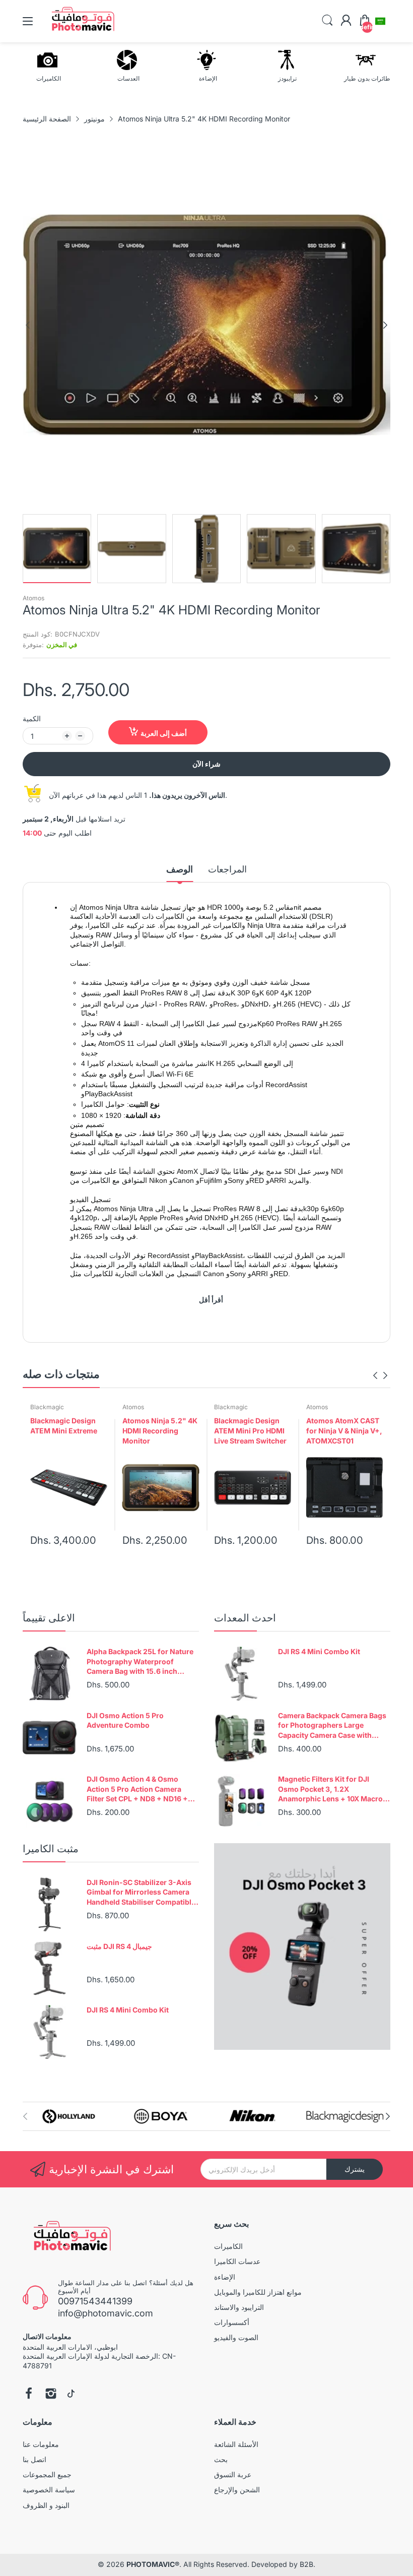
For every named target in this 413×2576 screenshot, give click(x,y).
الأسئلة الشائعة (236, 2444)
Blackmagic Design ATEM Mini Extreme (64, 1426)
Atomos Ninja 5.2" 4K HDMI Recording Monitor (160, 1430)
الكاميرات (228, 2246)
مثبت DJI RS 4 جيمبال (119, 1946)
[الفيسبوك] (29, 2395)
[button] (380, 21)
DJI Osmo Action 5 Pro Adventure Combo (125, 1720)
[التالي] (28, 325)
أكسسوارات (232, 2322)
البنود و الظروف (46, 2505)
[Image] (302, 1946)
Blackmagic (47, 1407)
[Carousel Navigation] (380, 1375)
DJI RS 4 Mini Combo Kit (319, 1651)
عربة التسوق (233, 2474)
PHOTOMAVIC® (153, 2564)
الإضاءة (225, 2277)
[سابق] (385, 325)
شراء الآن (206, 764)
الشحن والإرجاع (237, 2490)
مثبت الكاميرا (51, 1849)
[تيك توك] (71, 2395)
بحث (221, 2459)
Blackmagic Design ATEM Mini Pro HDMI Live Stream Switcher (250, 1430)
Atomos (33, 598)
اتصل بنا (35, 2459)
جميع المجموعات (47, 2474)
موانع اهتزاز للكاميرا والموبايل (258, 2292)
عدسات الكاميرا (237, 2261)
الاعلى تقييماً (49, 1618)
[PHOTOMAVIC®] (69, 2238)
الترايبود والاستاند (239, 2307)
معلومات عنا (41, 2444)
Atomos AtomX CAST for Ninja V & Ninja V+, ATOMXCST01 (344, 1430)
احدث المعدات (245, 1618)
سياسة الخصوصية (49, 2490)
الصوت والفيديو (236, 2337)
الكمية (32, 718)
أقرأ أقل (211, 1300)
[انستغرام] (51, 2395)
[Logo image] (69, 2117)
